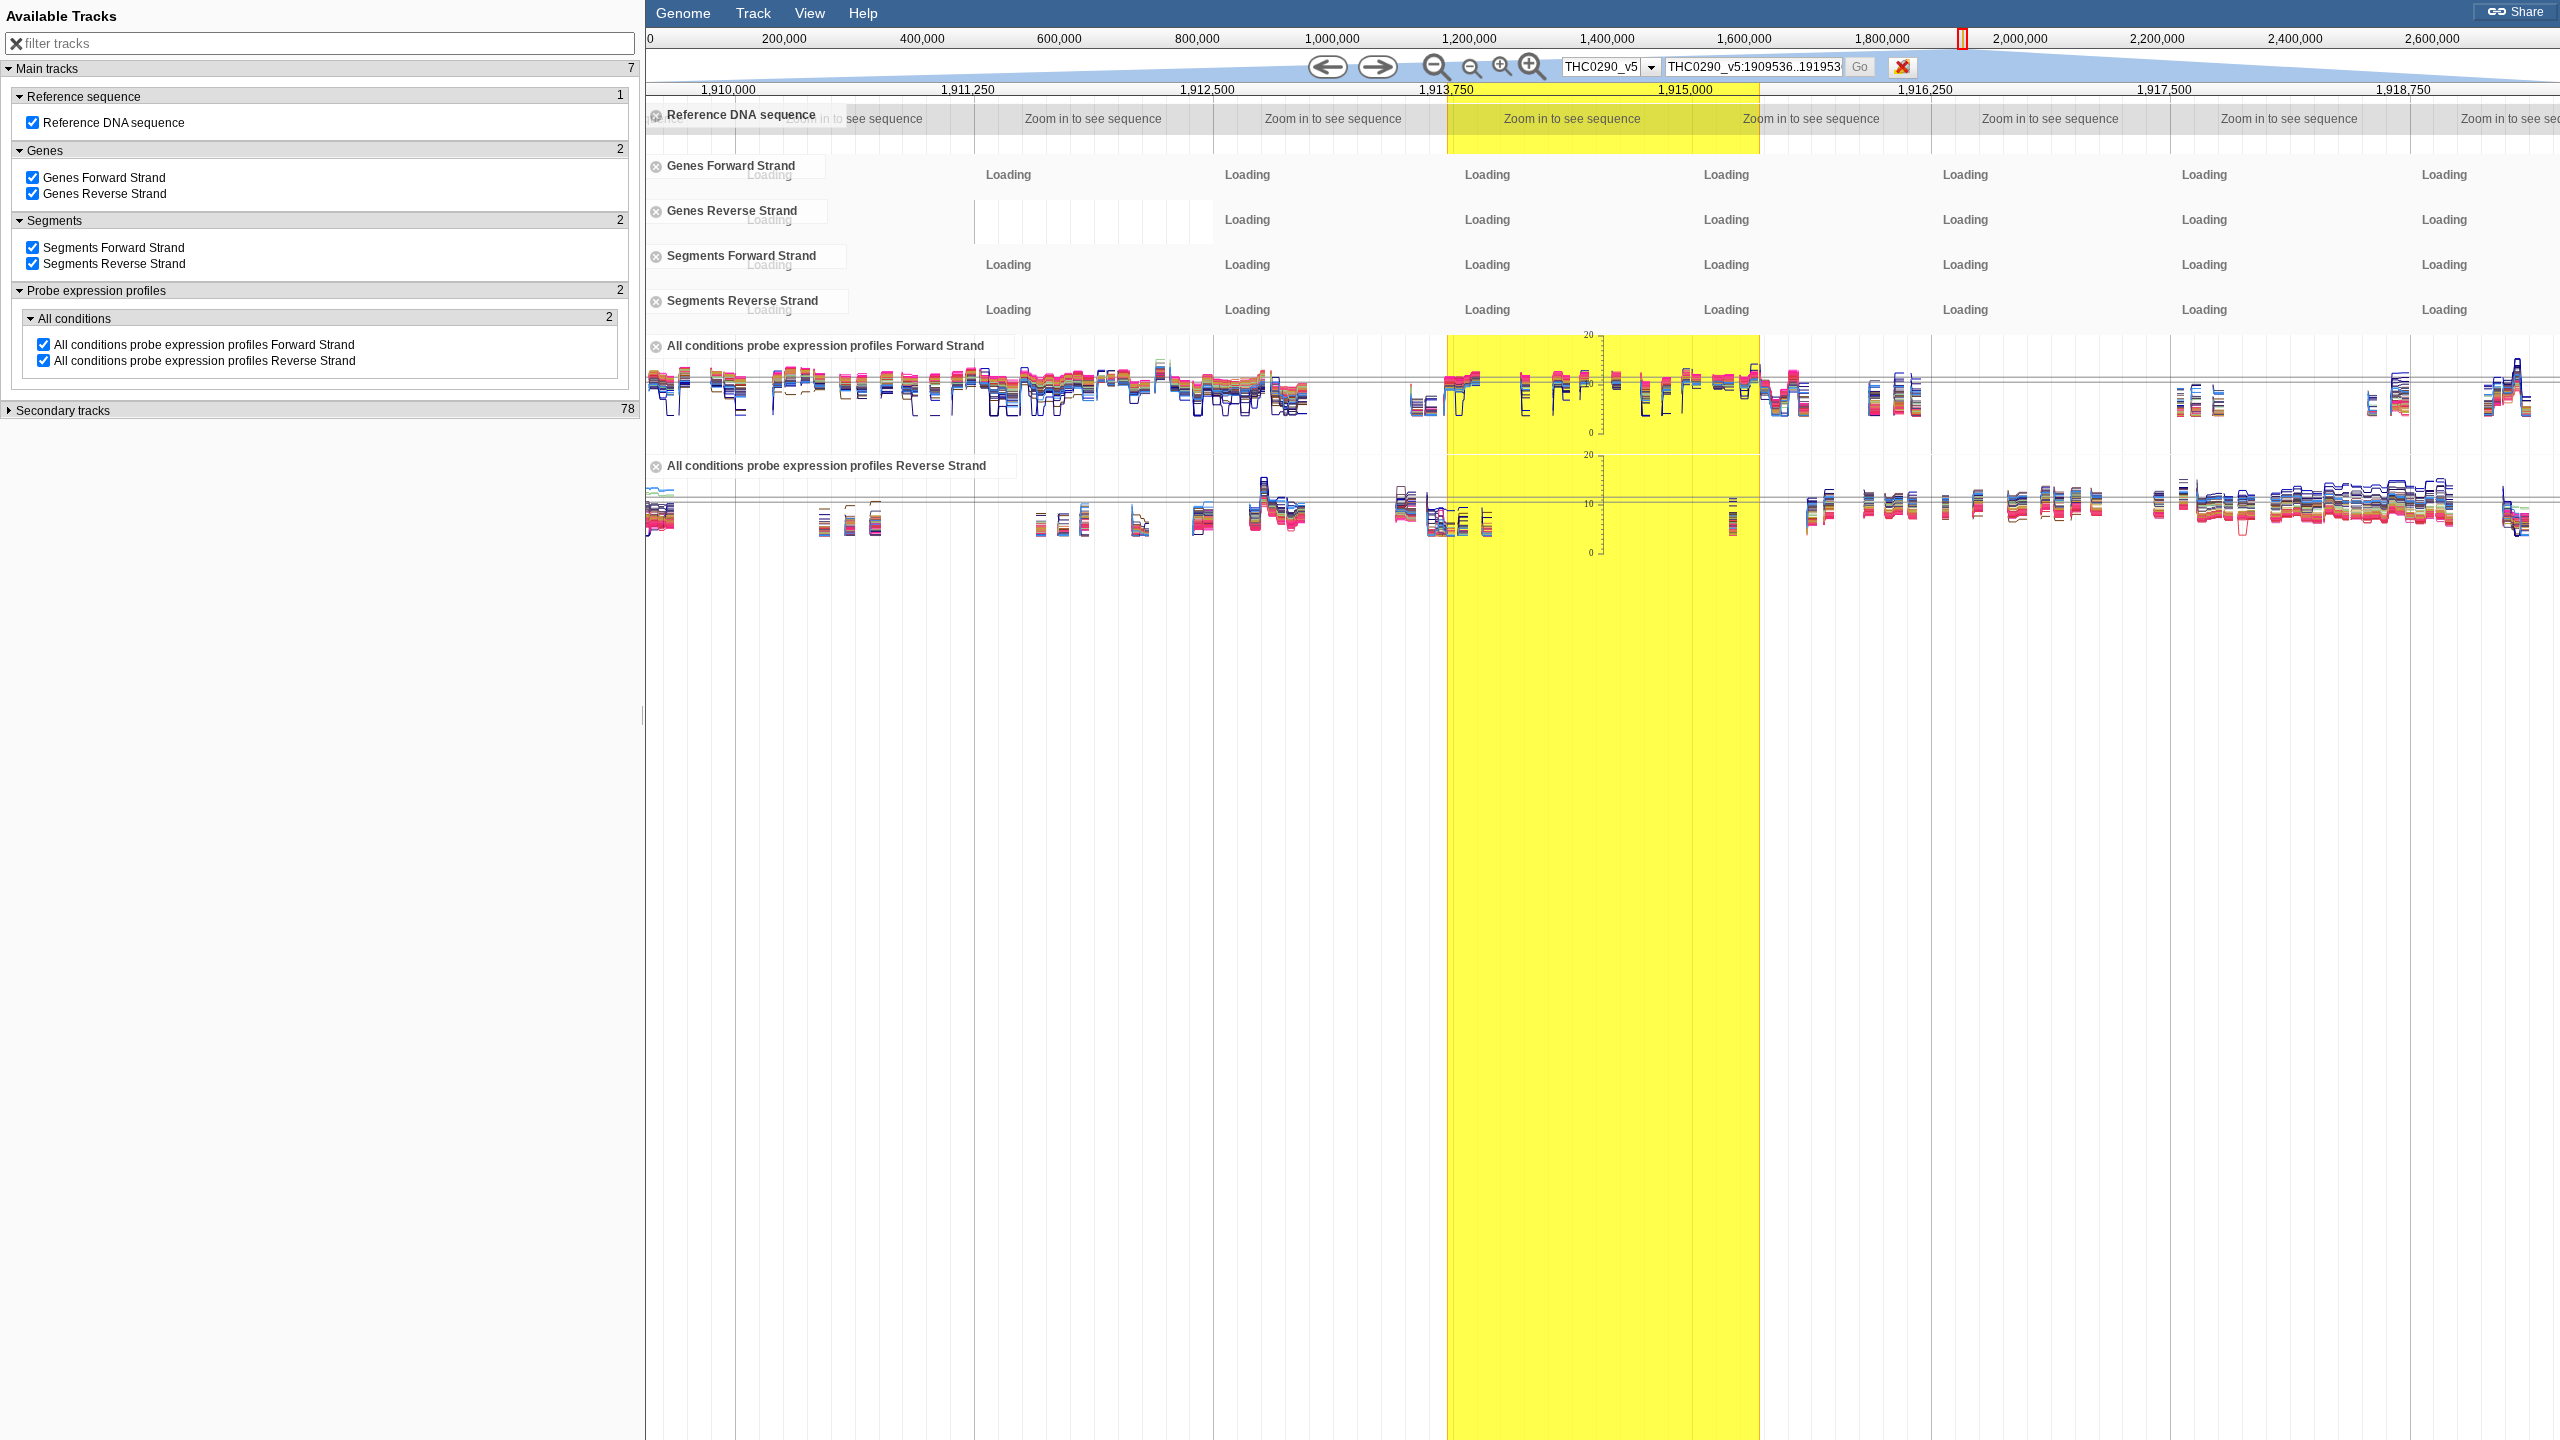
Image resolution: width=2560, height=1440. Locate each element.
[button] (1860, 66)
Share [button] (2526, 12)
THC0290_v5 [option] (1601, 67)
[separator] (643, 720)
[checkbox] (1908, 73)
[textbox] (1755, 67)
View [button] (810, 13)
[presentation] (1651, 67)
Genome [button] (683, 13)
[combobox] (1754, 67)
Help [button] (863, 13)
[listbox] (1612, 67)
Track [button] (753, 13)
